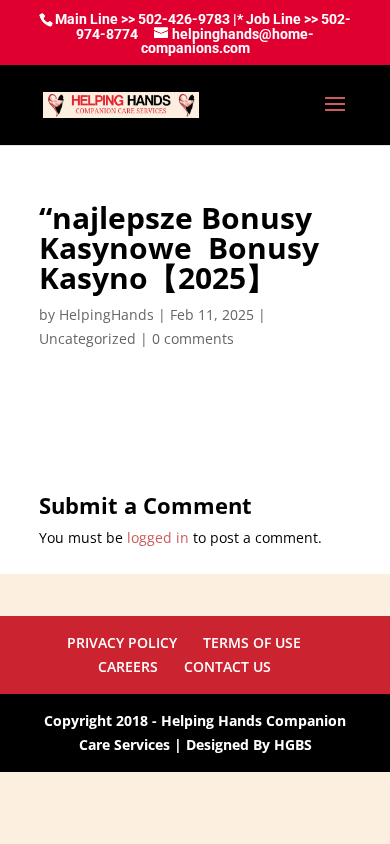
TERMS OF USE (252, 642)
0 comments (193, 338)
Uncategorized (87, 338)
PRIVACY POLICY (122, 642)
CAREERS (128, 666)
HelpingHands (106, 314)
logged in (158, 537)
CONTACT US (227, 666)
